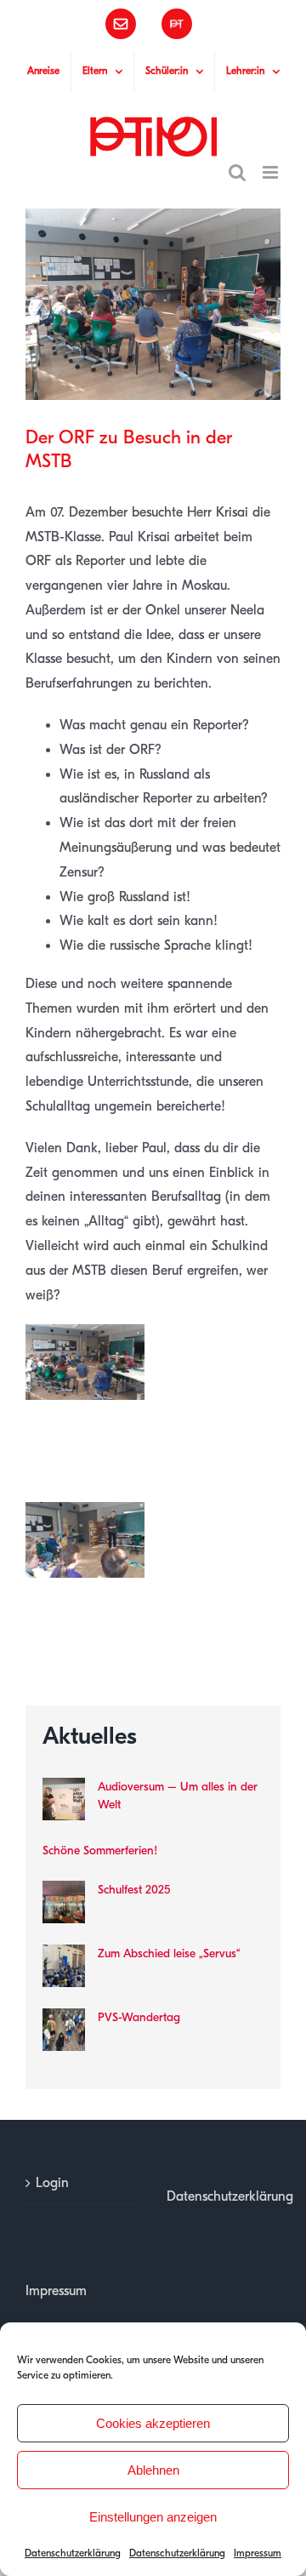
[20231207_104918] (85, 1514)
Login (52, 2183)
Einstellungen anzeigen (153, 2517)
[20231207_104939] (85, 1336)
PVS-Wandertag (139, 2017)
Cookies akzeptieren (153, 2423)
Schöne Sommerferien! (100, 1851)
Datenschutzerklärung (73, 2553)
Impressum (258, 2553)
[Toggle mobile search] (237, 172)
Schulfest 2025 (134, 1890)
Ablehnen (153, 2470)
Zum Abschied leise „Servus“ (169, 1953)
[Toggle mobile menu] (272, 172)
